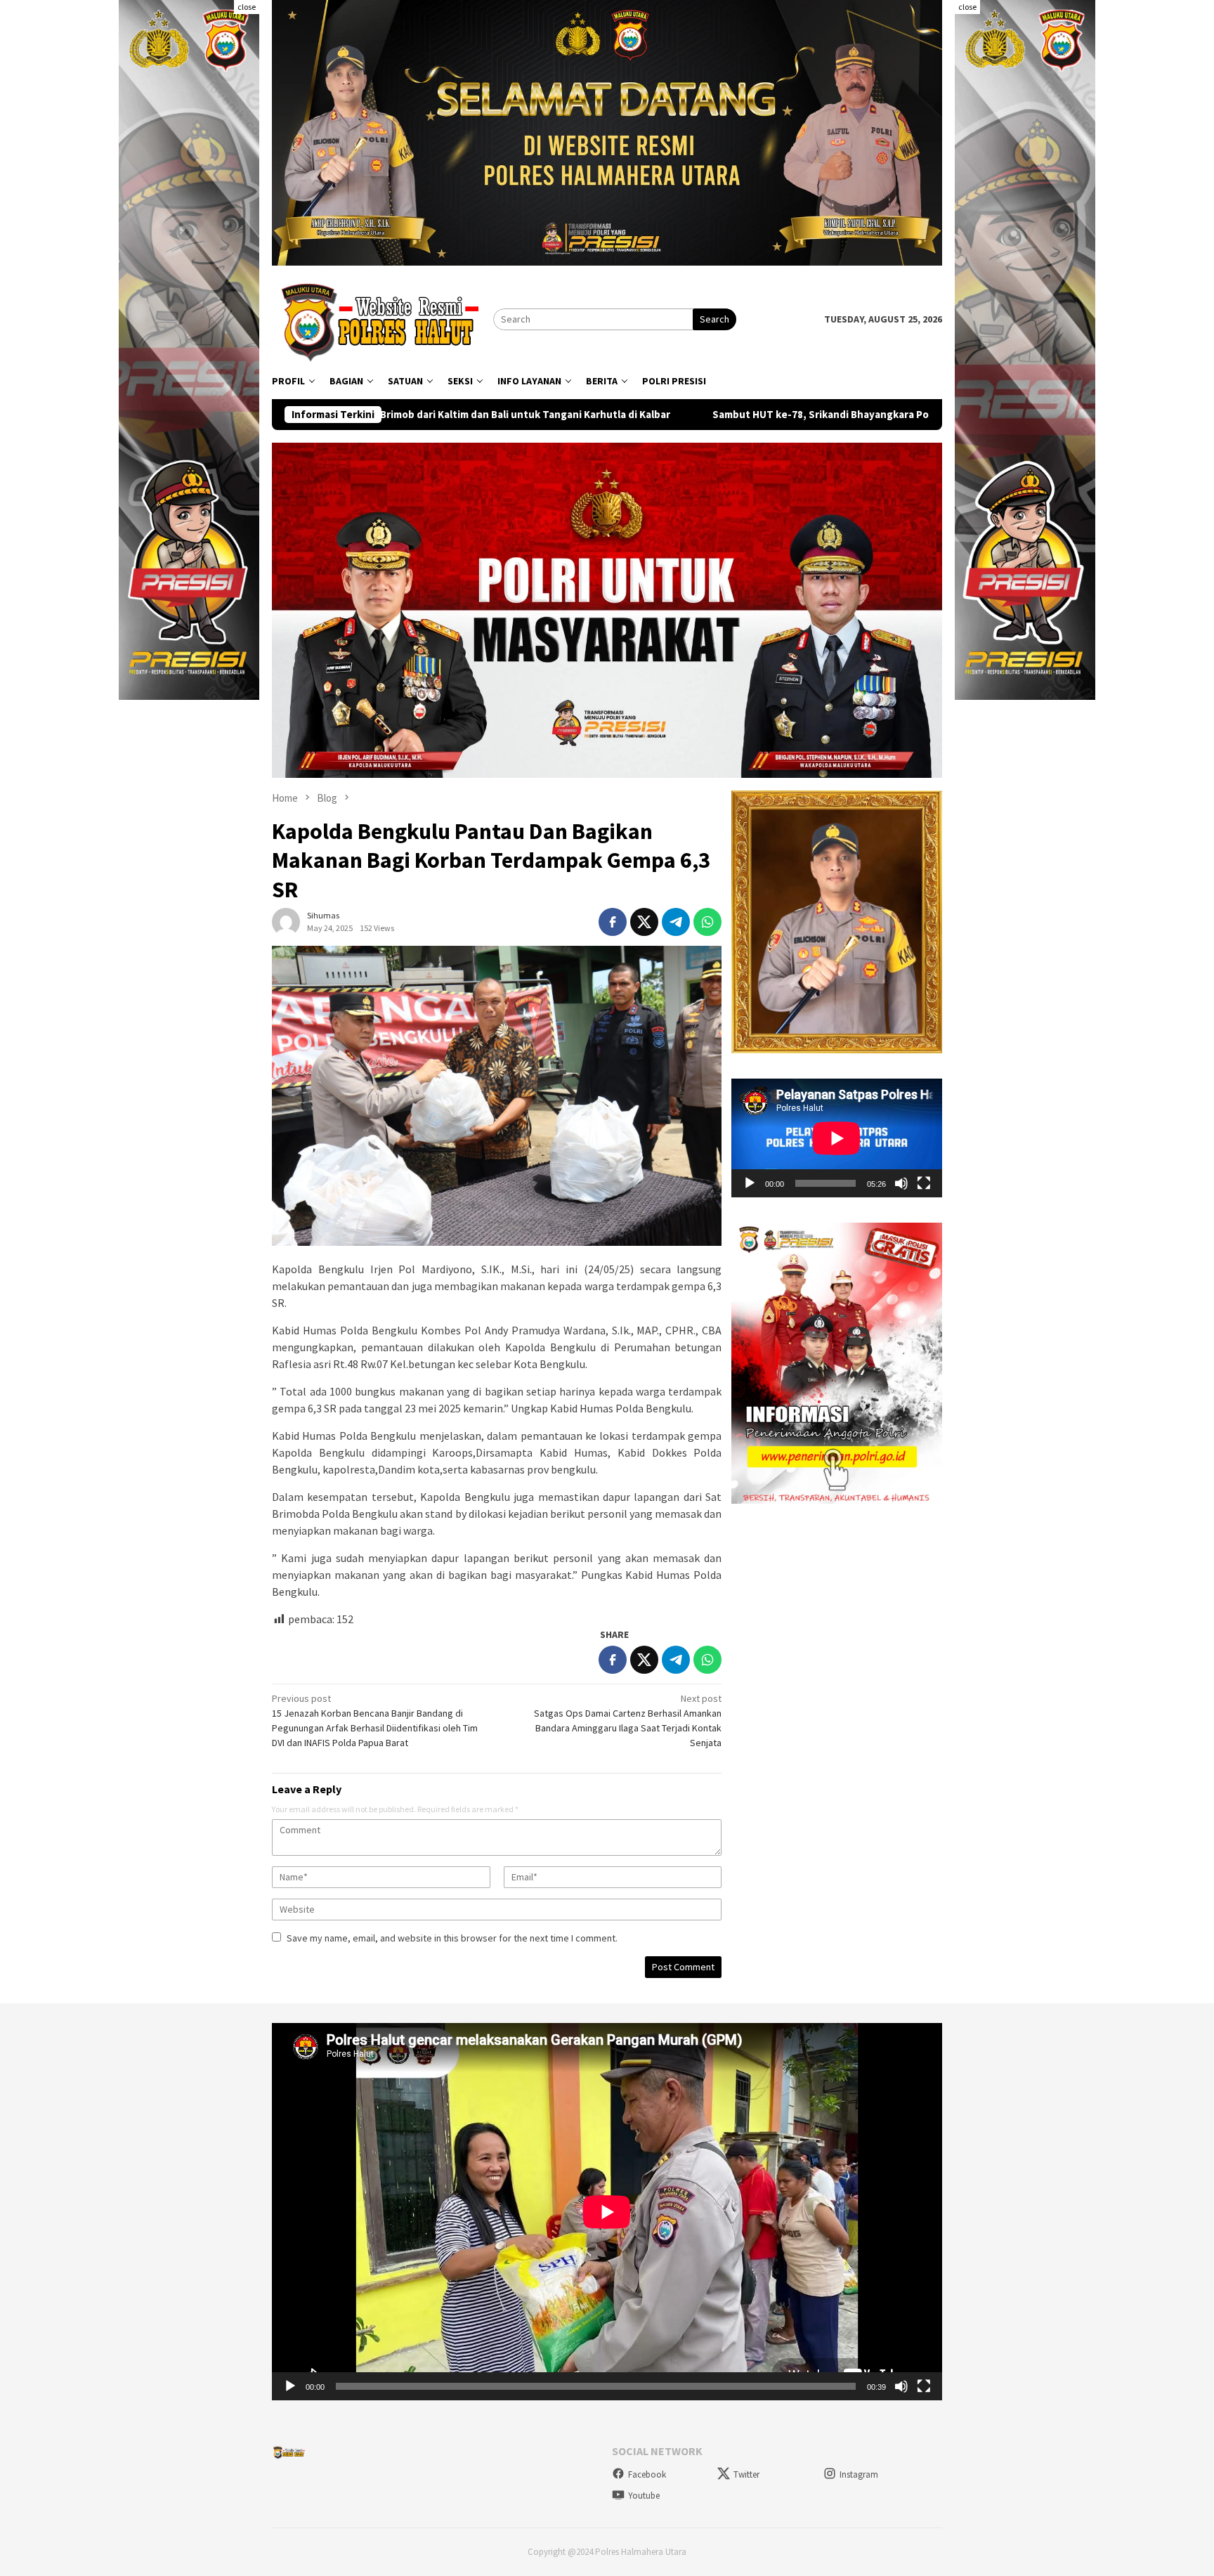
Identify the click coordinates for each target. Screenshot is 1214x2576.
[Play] (750, 1183)
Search (714, 319)
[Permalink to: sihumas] (286, 921)
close (247, 7)
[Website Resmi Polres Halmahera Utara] (383, 318)
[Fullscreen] (924, 1183)
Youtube (644, 2496)
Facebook (647, 2474)
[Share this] (613, 922)
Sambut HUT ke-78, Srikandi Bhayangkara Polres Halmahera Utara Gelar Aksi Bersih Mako (723, 415)
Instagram (859, 2474)
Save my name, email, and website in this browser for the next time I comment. (452, 1938)
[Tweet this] (644, 922)
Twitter (746, 2474)
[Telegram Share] (676, 922)
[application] (837, 1138)
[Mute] (901, 1183)
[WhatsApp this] (707, 922)
